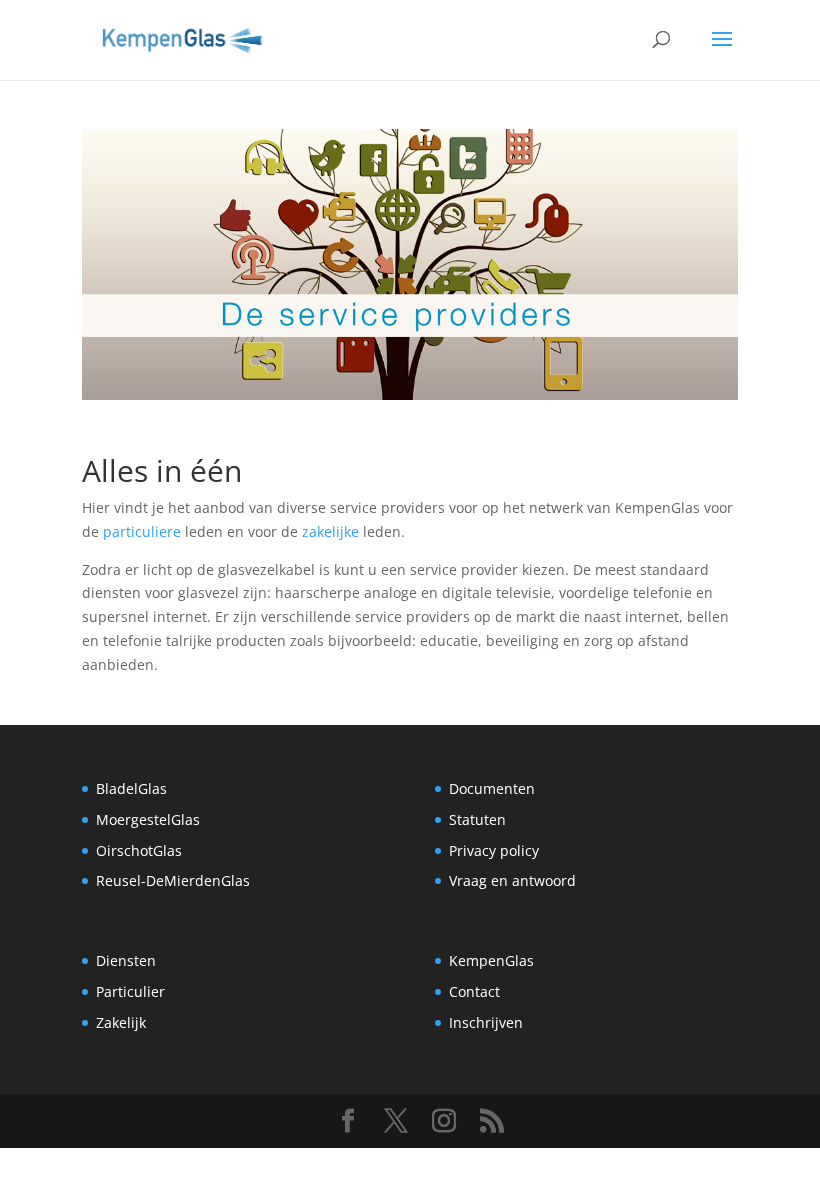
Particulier (130, 991)
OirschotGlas (139, 850)
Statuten (477, 819)
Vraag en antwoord (512, 880)
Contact (474, 991)
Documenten (492, 788)
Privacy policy (494, 850)
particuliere (142, 531)
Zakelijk (121, 1022)
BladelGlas (131, 788)
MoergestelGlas (148, 819)
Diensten (126, 960)
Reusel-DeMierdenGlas (173, 880)
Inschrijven (486, 1022)
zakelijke (330, 531)
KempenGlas (491, 960)
